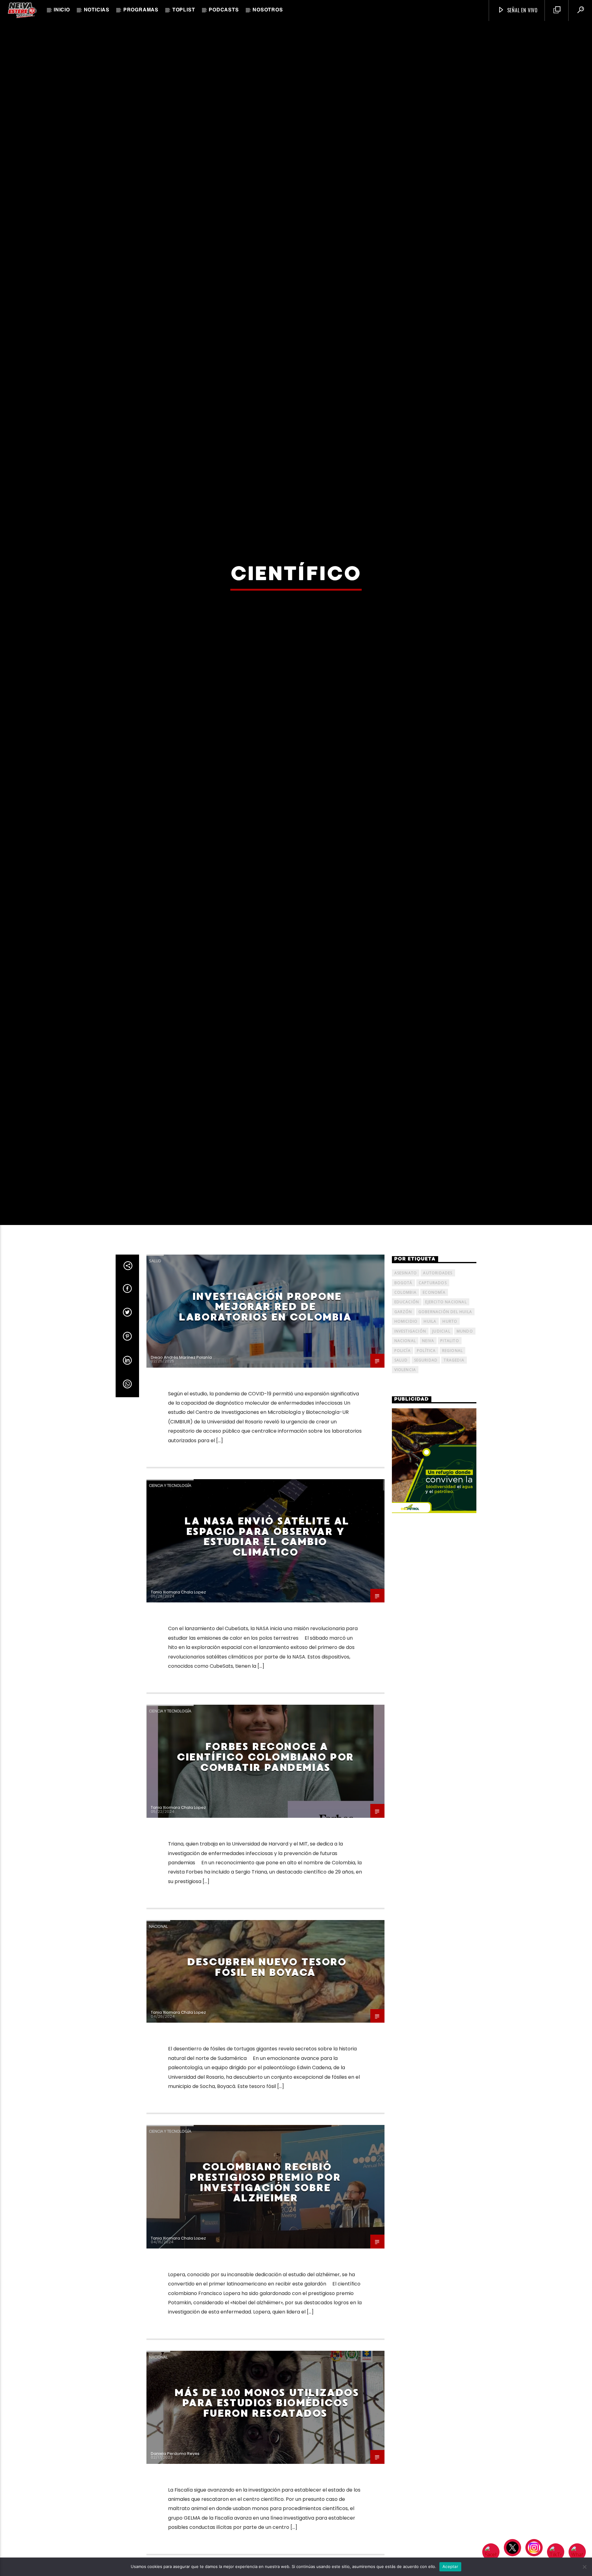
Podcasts (224, 10)
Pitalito (450, 1521)
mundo (465, 1511)
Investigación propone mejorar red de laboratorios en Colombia (265, 1486)
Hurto (450, 1501)
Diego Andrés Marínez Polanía (181, 1537)
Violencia (405, 1550)
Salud (155, 1440)
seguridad (426, 1540)
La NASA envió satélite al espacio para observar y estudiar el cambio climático (267, 1717)
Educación (407, 1482)
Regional (453, 1530)
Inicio (62, 10)
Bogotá (403, 1462)
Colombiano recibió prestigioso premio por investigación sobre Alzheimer (265, 2362)
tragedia (454, 1540)
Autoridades (438, 1453)
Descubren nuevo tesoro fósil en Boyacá (267, 2147)
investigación (410, 1511)
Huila (430, 1501)
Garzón (403, 1491)
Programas (141, 10)
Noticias (97, 10)
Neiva (428, 1521)
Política (426, 1530)
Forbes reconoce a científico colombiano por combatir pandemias (265, 1937)
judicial (441, 1511)
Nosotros (268, 10)
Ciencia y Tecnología (170, 1665)
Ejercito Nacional (446, 1482)
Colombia (406, 1472)
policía (403, 1530)
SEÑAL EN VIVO (522, 10)
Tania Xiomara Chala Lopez (178, 1772)
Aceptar (450, 2566)
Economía (434, 1472)
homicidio (406, 1501)
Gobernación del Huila (445, 1491)
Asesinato (406, 1453)
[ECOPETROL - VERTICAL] (434, 1641)
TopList (184, 10)
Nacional (158, 2106)
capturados (433, 1462)
